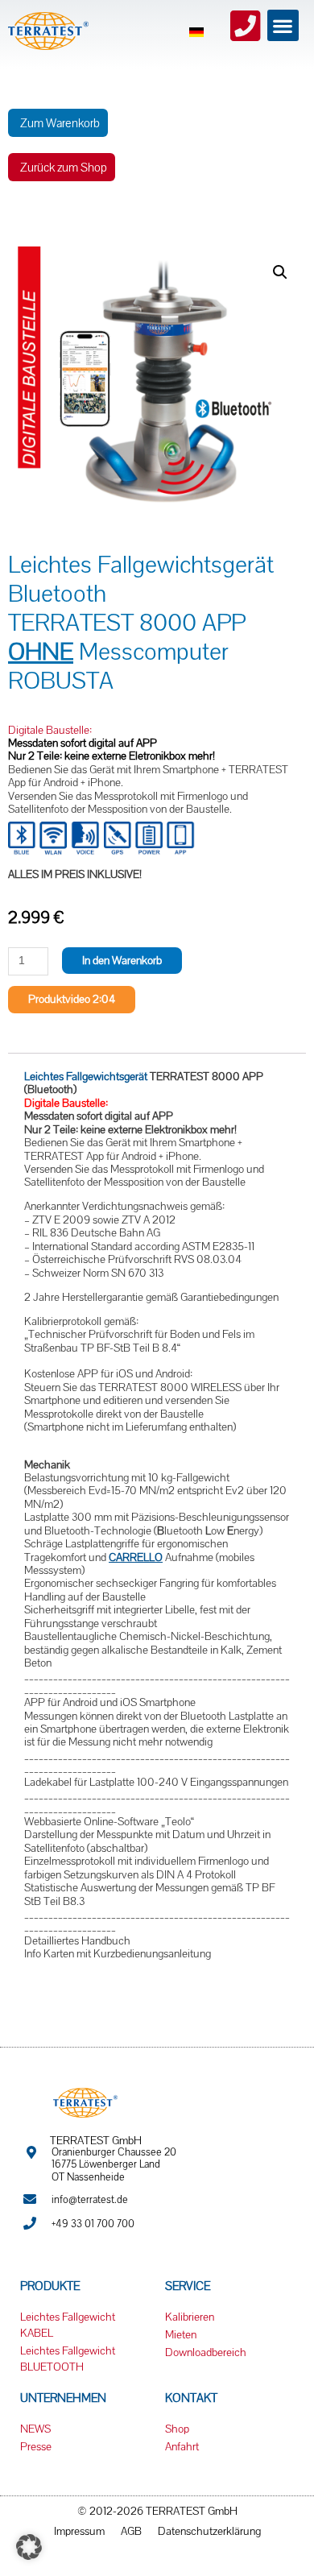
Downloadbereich (206, 2352)
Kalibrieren (190, 2317)
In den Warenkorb (122, 960)
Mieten (181, 2334)
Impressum (79, 2531)
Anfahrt (182, 2446)
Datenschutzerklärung (209, 2531)
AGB (131, 2531)
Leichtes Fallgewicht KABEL (68, 2325)
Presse (36, 2446)
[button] (283, 25)
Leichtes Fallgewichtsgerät (86, 1076)
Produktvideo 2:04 (72, 999)
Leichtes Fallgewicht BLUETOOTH (68, 2359)
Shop (177, 2429)
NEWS (35, 2429)
